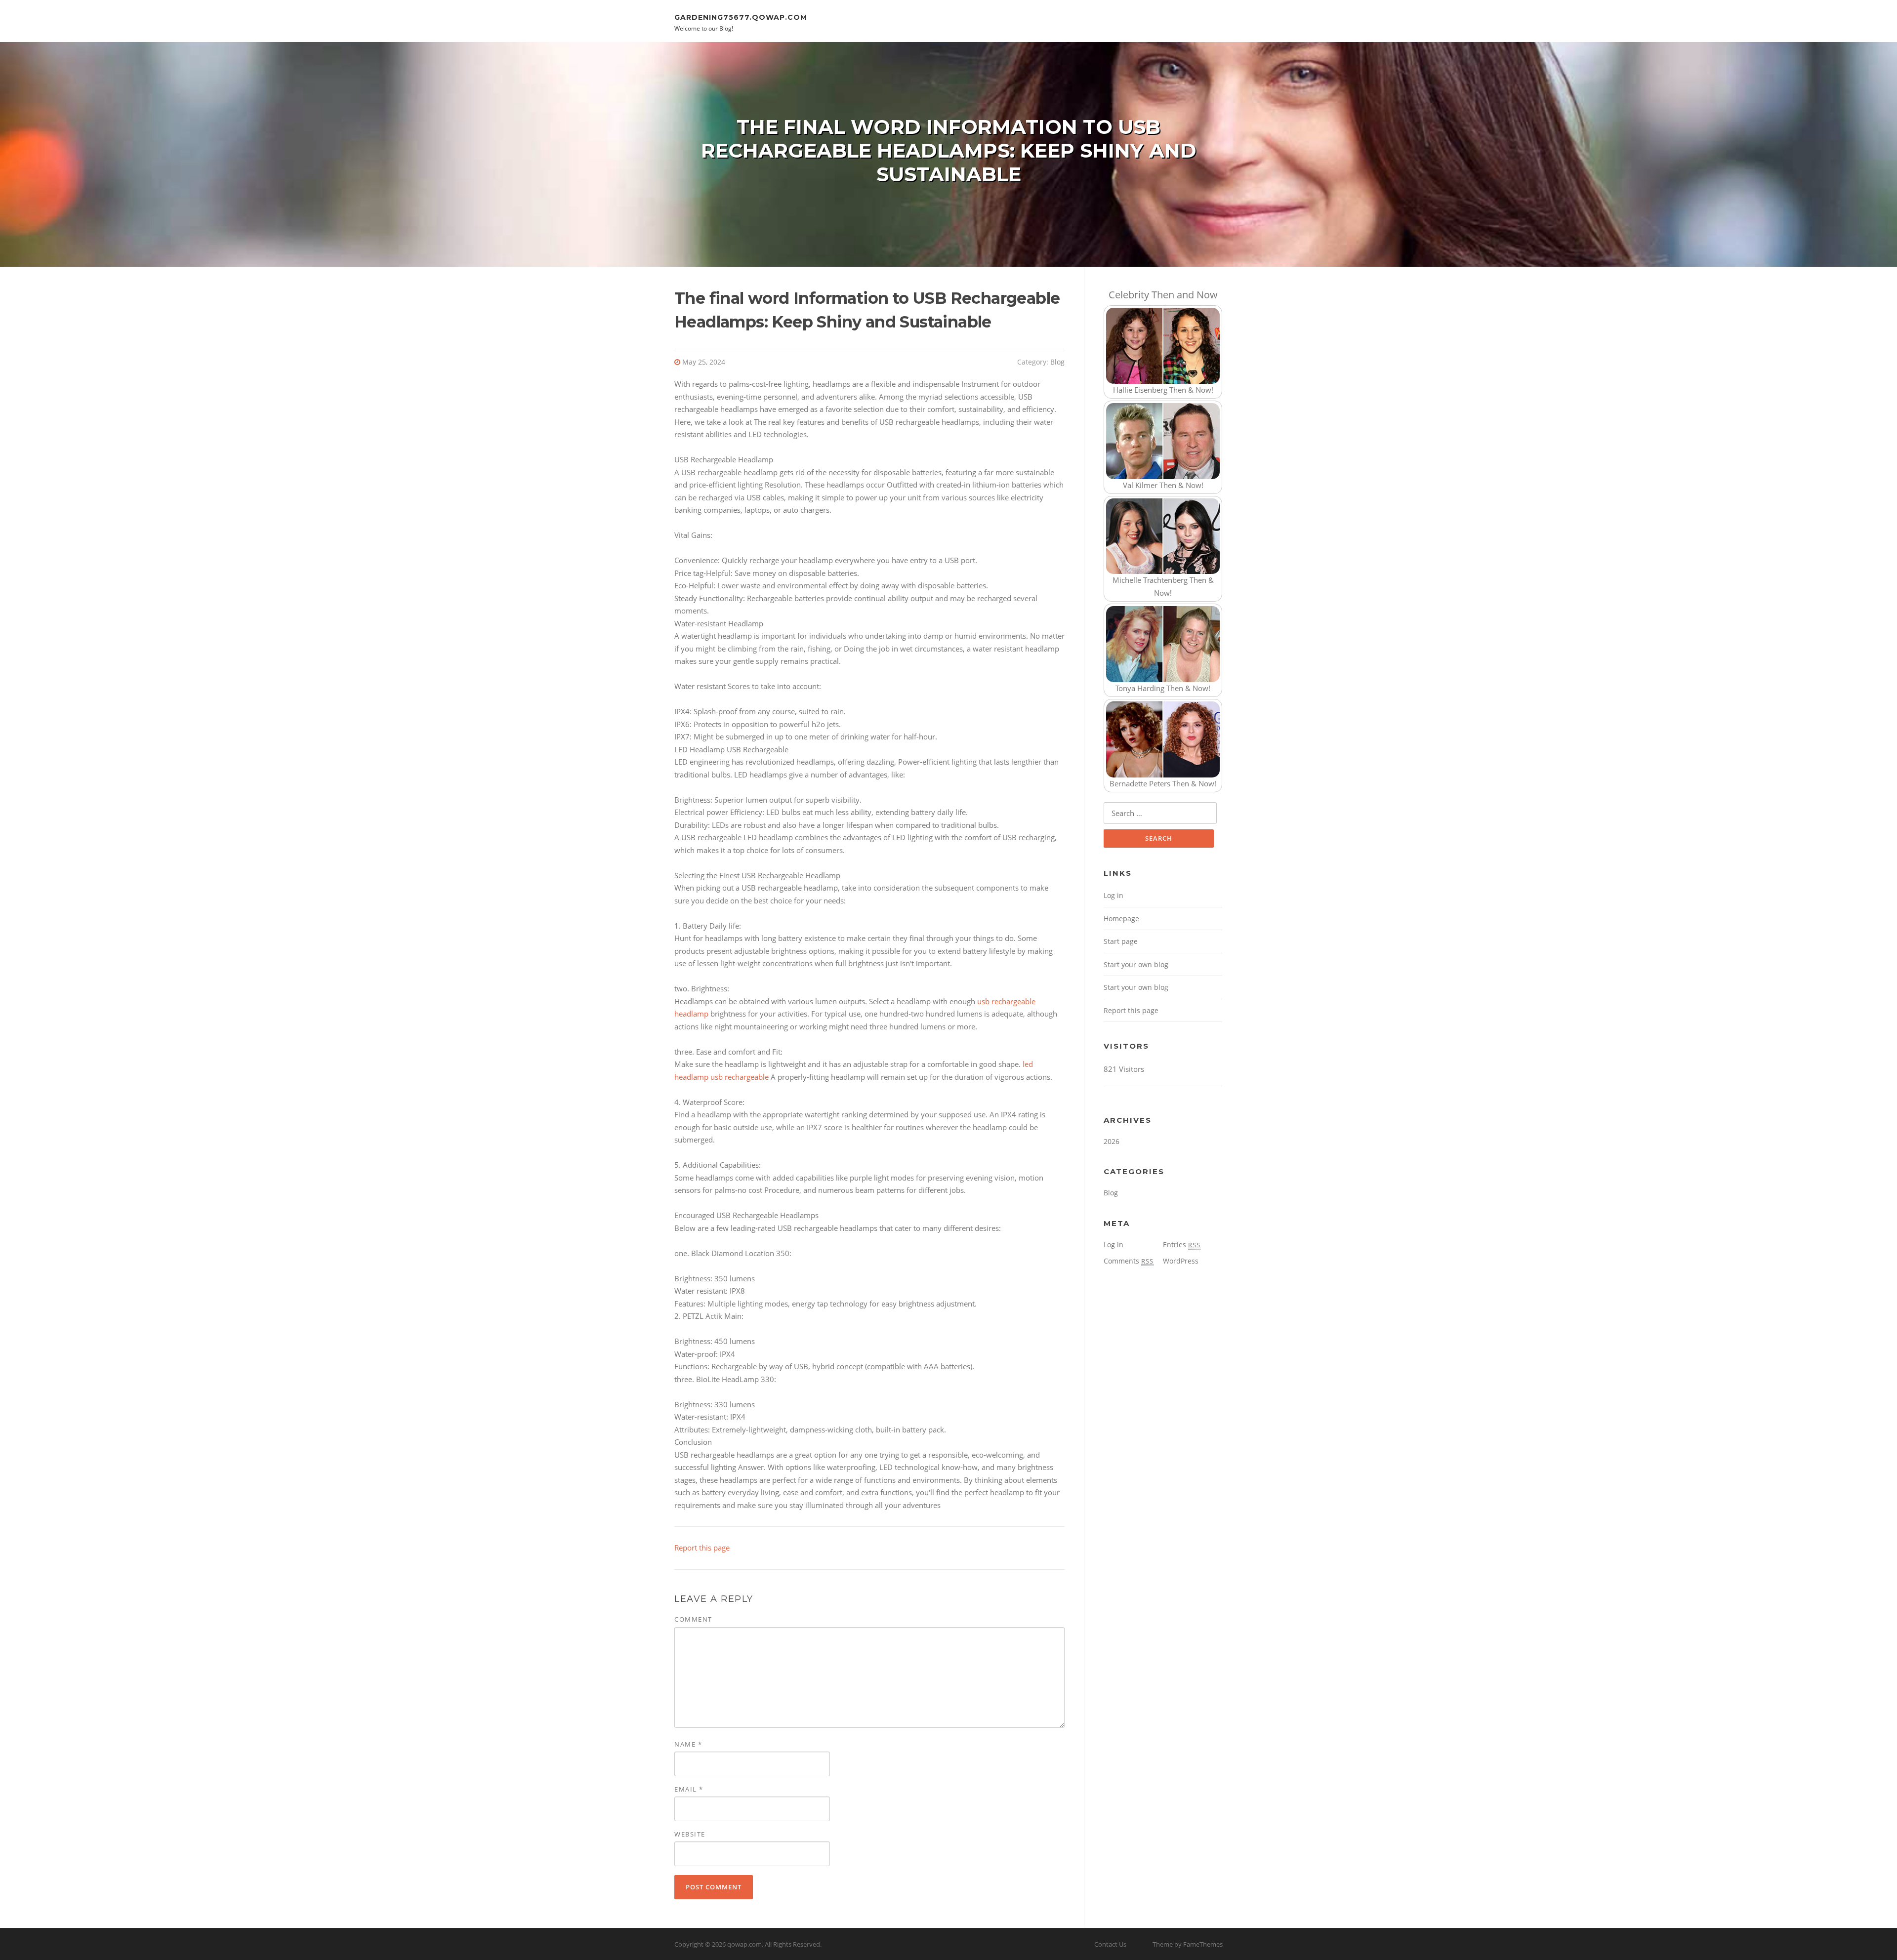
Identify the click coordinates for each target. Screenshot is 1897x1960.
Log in (1113, 895)
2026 (1112, 1141)
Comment (693, 1619)
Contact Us (1110, 1944)
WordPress (1181, 1261)
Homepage (1121, 919)
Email (689, 1789)
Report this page (702, 1548)
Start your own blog (1136, 964)
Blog (1057, 362)
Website (690, 1834)
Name (688, 1744)
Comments (1129, 1261)
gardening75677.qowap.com (741, 17)
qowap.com (744, 1944)
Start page (1121, 941)
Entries (1182, 1245)
